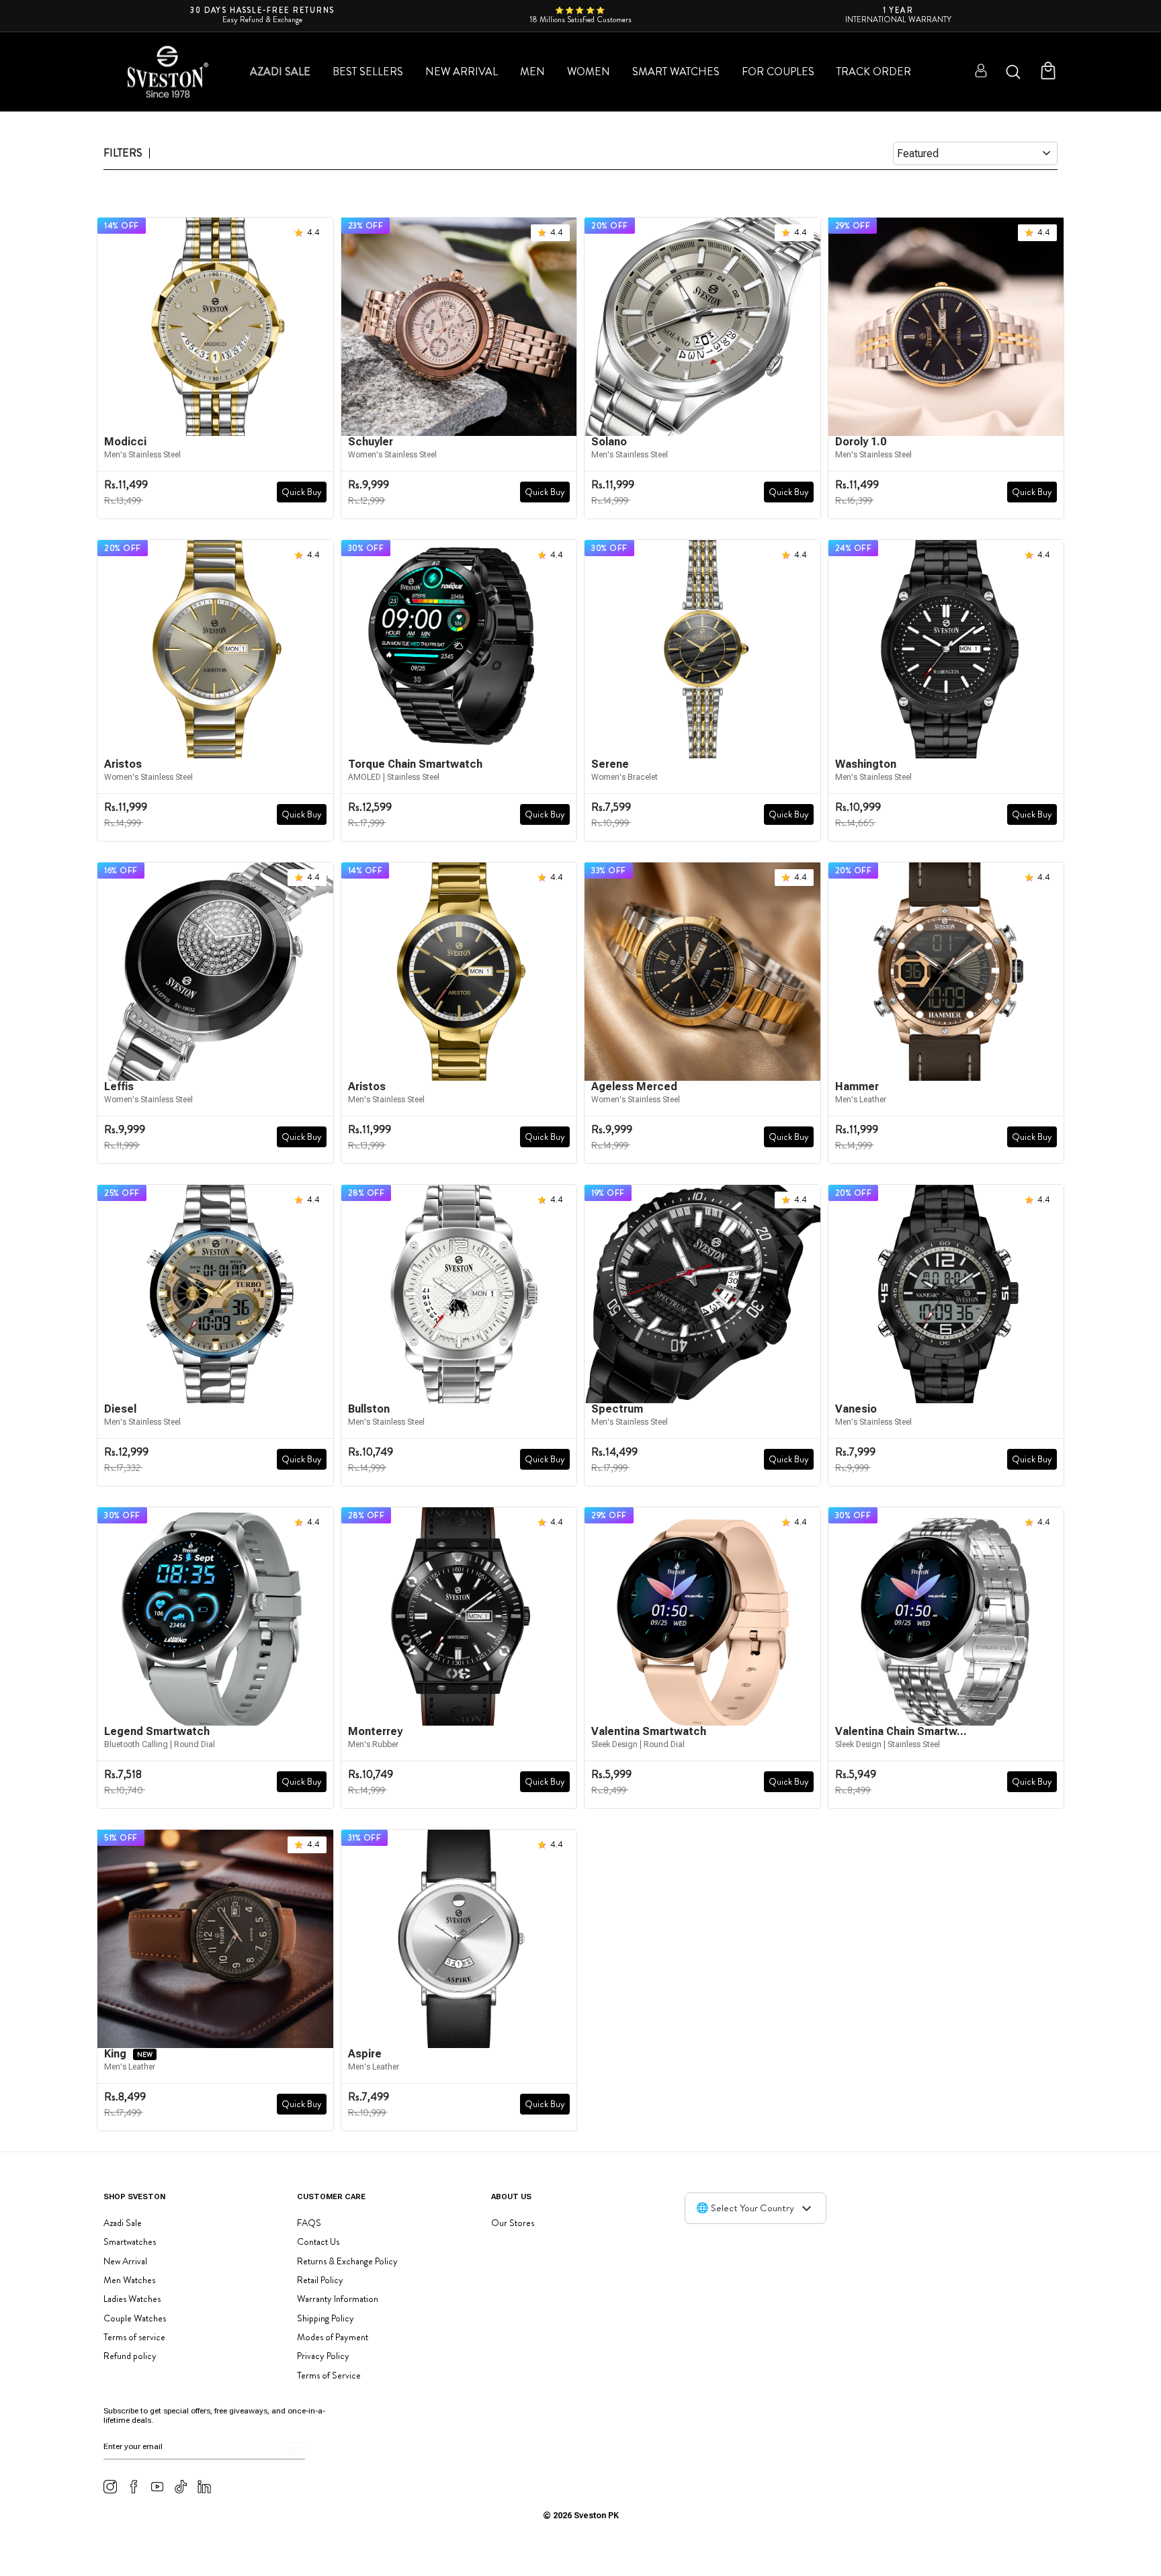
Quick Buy (302, 492)
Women (589, 72)
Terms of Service (329, 2375)
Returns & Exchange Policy (347, 2261)
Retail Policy (320, 2280)
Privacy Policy (323, 2356)
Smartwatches (130, 2241)
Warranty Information (338, 2299)
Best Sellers (368, 72)
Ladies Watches (132, 2299)
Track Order (874, 72)
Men (532, 72)
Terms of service (134, 2337)
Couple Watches (135, 2318)
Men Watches (129, 2280)
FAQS (309, 2223)
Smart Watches (676, 72)
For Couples (778, 72)
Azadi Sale (280, 72)
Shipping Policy (326, 2318)
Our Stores (513, 2223)
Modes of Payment (333, 2337)
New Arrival (462, 72)
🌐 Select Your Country (745, 2208)
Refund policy (130, 2356)
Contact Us (318, 2241)
